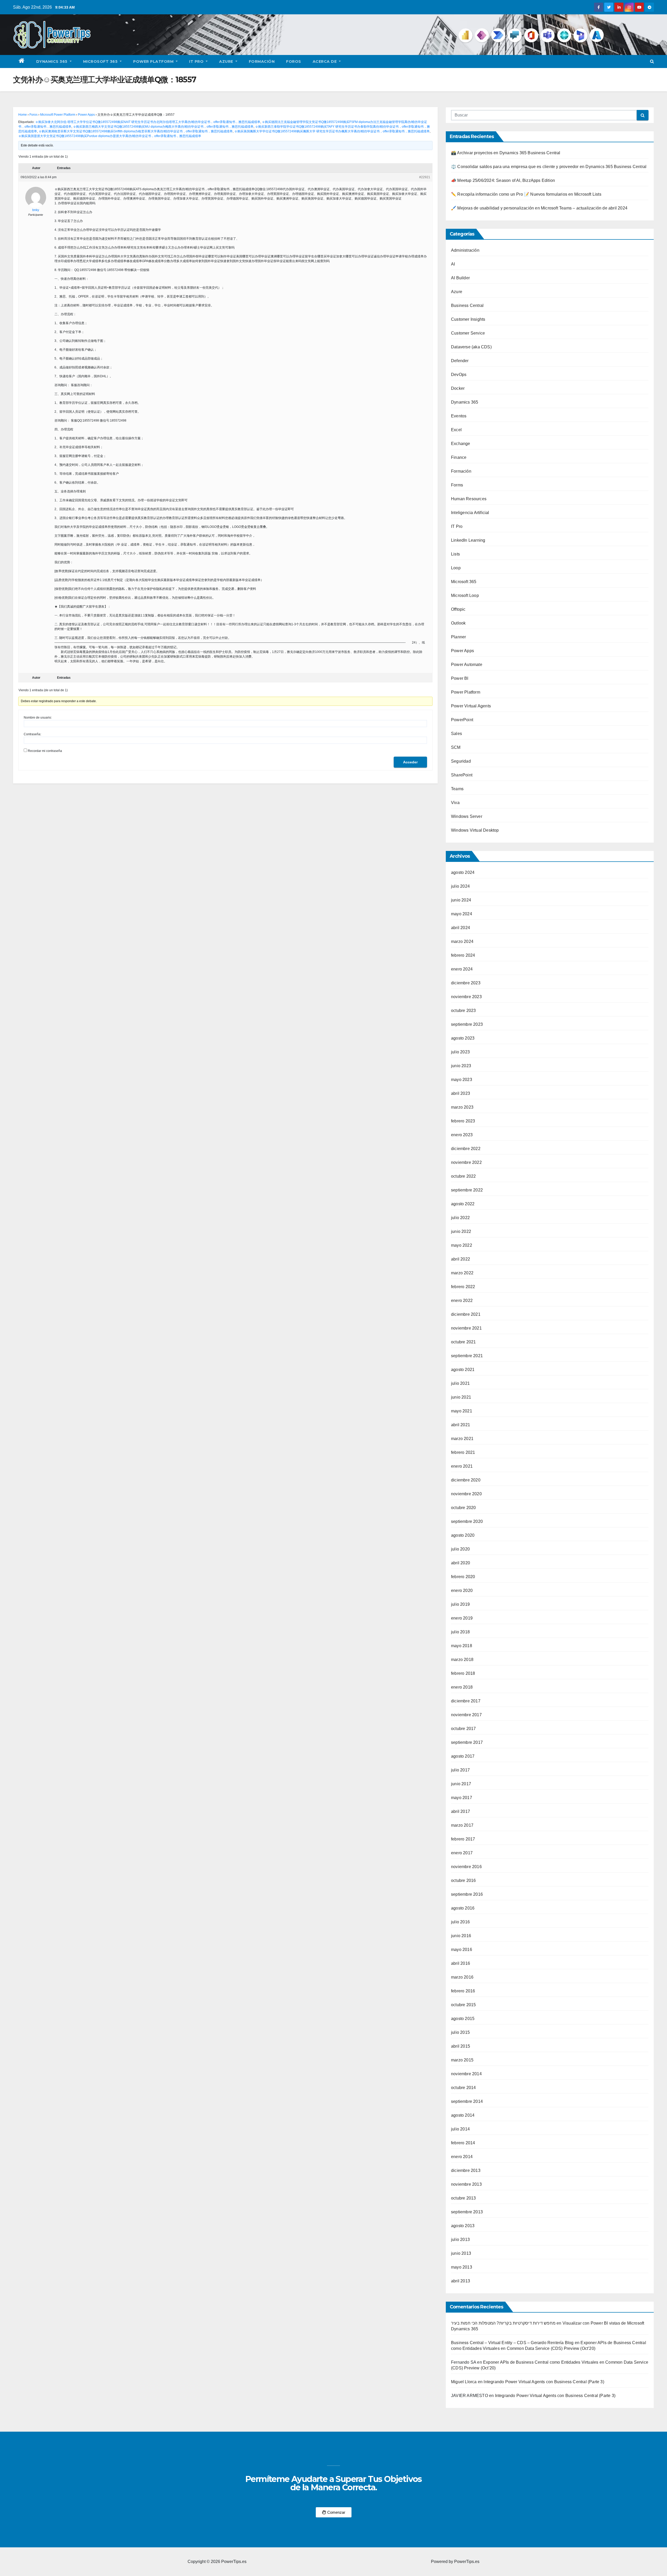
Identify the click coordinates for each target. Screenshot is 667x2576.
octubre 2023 (463, 1011)
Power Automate (467, 665)
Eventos (459, 416)
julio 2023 (460, 1052)
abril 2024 (461, 928)
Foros (294, 61)
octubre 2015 (463, 2005)
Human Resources (469, 499)
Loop (456, 568)
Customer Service (468, 333)
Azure (227, 61)
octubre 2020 (463, 1508)
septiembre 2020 (467, 1521)
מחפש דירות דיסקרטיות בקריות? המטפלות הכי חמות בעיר (503, 2323)
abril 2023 (461, 1093)
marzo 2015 (462, 2060)
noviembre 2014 (466, 2074)
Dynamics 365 (53, 61)
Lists (455, 554)
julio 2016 (460, 1922)
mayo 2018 (462, 1646)
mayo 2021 (462, 1411)
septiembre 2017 (467, 1742)
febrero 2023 (463, 1121)
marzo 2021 (462, 1439)
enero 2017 (462, 1853)
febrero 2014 (463, 2143)
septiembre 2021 (467, 1356)
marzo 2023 (462, 1107)
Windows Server (467, 816)
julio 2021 (460, 1383)
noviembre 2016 (466, 1867)
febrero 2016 (463, 1991)
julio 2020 (460, 1549)
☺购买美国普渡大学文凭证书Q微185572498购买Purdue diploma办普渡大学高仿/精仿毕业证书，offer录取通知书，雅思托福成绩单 (110, 136)
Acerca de (325, 61)
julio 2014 (460, 2129)
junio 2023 (461, 1066)
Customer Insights (468, 319)
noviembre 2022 (466, 1162)
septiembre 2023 (467, 1024)
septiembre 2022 (467, 1190)
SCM (456, 747)
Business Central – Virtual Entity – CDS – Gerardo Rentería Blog (512, 2343)
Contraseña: (32, 734)
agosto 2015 (463, 2019)
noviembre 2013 (466, 2184)
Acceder (410, 762)
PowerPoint (462, 720)
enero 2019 (462, 1618)
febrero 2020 (463, 1577)
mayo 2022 (462, 1245)
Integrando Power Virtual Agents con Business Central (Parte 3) (544, 2382)
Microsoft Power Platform (58, 115)
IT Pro (197, 61)
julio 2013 (460, 2240)
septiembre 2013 (467, 2212)
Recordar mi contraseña (45, 751)
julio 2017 (460, 1770)
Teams (457, 789)
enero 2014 (462, 2157)
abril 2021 (461, 1425)
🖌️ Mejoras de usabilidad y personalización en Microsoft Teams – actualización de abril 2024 (539, 208)
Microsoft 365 (101, 61)
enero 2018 (462, 1687)
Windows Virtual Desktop (475, 830)
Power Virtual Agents (471, 706)
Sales (456, 734)
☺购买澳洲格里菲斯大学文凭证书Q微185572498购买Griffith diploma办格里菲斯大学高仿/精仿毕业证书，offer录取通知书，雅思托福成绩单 (136, 131)
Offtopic (458, 609)
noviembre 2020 (466, 1494)
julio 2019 (460, 1604)
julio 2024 (460, 886)
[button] (652, 61)
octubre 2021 (463, 1342)
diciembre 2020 (466, 1480)
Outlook (458, 623)
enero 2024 (462, 969)
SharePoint (462, 775)
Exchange (461, 444)
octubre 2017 (463, 1729)
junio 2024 (461, 900)
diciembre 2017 (466, 1701)
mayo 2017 (462, 1798)
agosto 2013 (463, 2226)
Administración (465, 250)
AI (453, 264)
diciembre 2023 (466, 983)
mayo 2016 (462, 1950)
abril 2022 (461, 1259)
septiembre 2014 (467, 2101)
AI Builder (460, 278)
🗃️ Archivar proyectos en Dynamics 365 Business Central (506, 153)
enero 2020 (462, 1590)
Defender (460, 361)
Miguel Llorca (464, 2382)
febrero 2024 (463, 955)
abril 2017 (461, 1811)
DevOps (459, 375)
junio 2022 (461, 1231)
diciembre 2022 (466, 1149)
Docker (458, 388)
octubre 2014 (463, 2088)
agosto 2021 (463, 1370)
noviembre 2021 (466, 1328)
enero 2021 (462, 1466)
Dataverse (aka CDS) (471, 347)
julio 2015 (460, 2032)
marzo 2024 (462, 941)
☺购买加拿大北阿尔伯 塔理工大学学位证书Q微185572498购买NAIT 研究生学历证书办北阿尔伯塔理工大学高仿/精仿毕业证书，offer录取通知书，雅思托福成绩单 (148, 122)
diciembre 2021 (466, 1314)
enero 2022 (462, 1301)
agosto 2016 (463, 1908)
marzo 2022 (462, 1273)
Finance (459, 457)
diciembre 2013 (466, 2170)
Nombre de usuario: (38, 718)
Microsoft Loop (465, 595)
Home (23, 115)
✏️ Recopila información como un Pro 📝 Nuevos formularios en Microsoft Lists (526, 194)
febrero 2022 (463, 1287)
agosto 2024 (463, 872)
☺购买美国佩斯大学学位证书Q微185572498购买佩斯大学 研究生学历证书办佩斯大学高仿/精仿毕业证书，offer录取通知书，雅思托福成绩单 (332, 131)
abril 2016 (461, 1963)
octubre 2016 (463, 1880)
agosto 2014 (463, 2115)
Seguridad (461, 761)
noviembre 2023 (466, 997)
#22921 (425, 177)
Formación (262, 61)
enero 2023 (462, 1135)
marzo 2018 (462, 1660)
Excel (456, 430)
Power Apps (86, 115)
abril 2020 (461, 1563)
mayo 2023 (462, 1080)
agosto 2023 (463, 1038)
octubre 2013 (463, 2198)
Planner (458, 637)
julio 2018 (460, 1632)
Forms (457, 485)
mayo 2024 (462, 914)
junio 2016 (461, 1936)
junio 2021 (461, 1397)
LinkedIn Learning (468, 540)
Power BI (460, 678)
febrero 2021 (463, 1452)
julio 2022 (460, 1218)
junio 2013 (461, 2253)
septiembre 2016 (467, 1894)
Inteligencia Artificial (470, 513)
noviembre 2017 (466, 1715)
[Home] (22, 61)
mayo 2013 (462, 2267)
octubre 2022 (463, 1176)
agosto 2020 (463, 1535)
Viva (455, 803)
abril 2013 (461, 2281)
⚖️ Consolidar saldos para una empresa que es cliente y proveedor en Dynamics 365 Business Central (549, 167)
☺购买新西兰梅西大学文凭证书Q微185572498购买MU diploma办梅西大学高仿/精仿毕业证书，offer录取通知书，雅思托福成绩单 (163, 127)
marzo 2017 (462, 1825)
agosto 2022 (463, 1204)
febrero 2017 (463, 1839)
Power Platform (154, 61)
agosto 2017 (463, 1756)
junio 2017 (461, 1784)
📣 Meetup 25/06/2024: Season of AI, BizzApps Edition (503, 180)
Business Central (467, 305)
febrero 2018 (463, 1673)
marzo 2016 (462, 1977)
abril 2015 (461, 2046)
